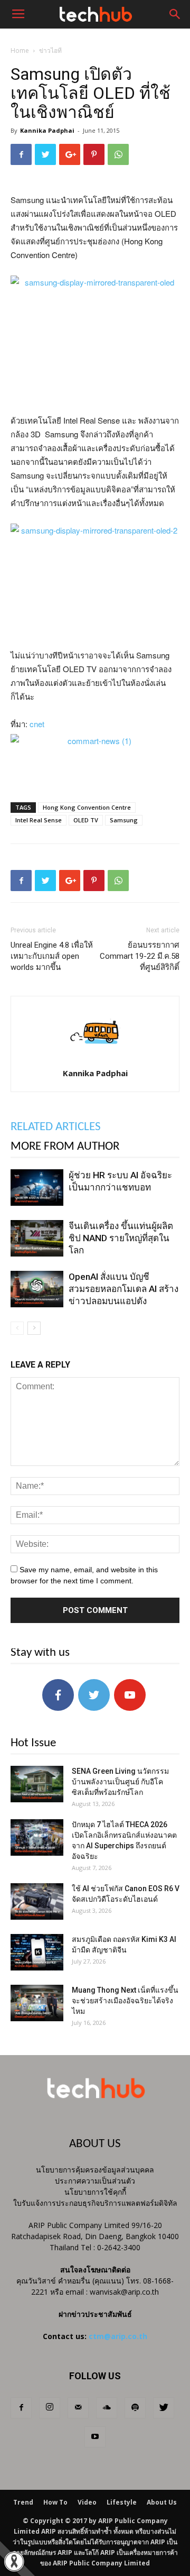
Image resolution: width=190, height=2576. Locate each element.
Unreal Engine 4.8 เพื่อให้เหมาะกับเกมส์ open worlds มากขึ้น (52, 956)
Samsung (124, 820)
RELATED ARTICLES (56, 1127)
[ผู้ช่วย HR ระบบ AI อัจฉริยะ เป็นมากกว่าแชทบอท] (37, 1188)
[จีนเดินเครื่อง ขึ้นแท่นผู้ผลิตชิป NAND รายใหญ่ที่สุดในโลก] (37, 1238)
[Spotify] (135, 2408)
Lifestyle (122, 2502)
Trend (23, 2502)
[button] (175, 14)
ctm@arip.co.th (118, 2336)
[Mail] (78, 2408)
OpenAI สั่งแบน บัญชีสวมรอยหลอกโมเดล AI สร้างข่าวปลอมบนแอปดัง (123, 1289)
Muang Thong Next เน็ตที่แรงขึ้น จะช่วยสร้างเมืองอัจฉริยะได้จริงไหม (125, 2001)
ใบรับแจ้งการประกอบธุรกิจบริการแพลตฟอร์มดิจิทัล (95, 2203)
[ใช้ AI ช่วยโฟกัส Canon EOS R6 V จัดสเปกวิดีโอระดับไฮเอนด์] (37, 1901)
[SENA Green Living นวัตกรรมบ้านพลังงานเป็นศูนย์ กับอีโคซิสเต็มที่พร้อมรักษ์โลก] (37, 1784)
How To (55, 2502)
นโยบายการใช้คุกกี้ (95, 2192)
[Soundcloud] (107, 2408)
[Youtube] (95, 2437)
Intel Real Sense (39, 820)
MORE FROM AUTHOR (65, 1147)
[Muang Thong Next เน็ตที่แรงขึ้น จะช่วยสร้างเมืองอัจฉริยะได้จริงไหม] (37, 2003)
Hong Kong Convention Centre (87, 807)
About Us (162, 2502)
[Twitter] (164, 2408)
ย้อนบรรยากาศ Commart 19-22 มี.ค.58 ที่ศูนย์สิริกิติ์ (140, 956)
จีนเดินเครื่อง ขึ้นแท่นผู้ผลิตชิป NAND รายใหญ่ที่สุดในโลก (121, 1238)
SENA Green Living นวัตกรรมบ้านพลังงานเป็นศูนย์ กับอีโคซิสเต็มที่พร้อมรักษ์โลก (120, 1782)
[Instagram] (50, 2408)
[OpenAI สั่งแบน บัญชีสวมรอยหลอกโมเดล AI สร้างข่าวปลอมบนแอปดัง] (37, 1289)
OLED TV (86, 820)
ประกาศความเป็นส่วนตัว (95, 2181)
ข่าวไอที (50, 51)
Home (20, 51)
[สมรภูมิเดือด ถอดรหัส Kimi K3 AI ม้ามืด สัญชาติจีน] (37, 1952)
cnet (37, 724)
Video (87, 2502)
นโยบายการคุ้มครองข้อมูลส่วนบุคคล (95, 2170)
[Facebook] (21, 2408)
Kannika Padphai (47, 130)
